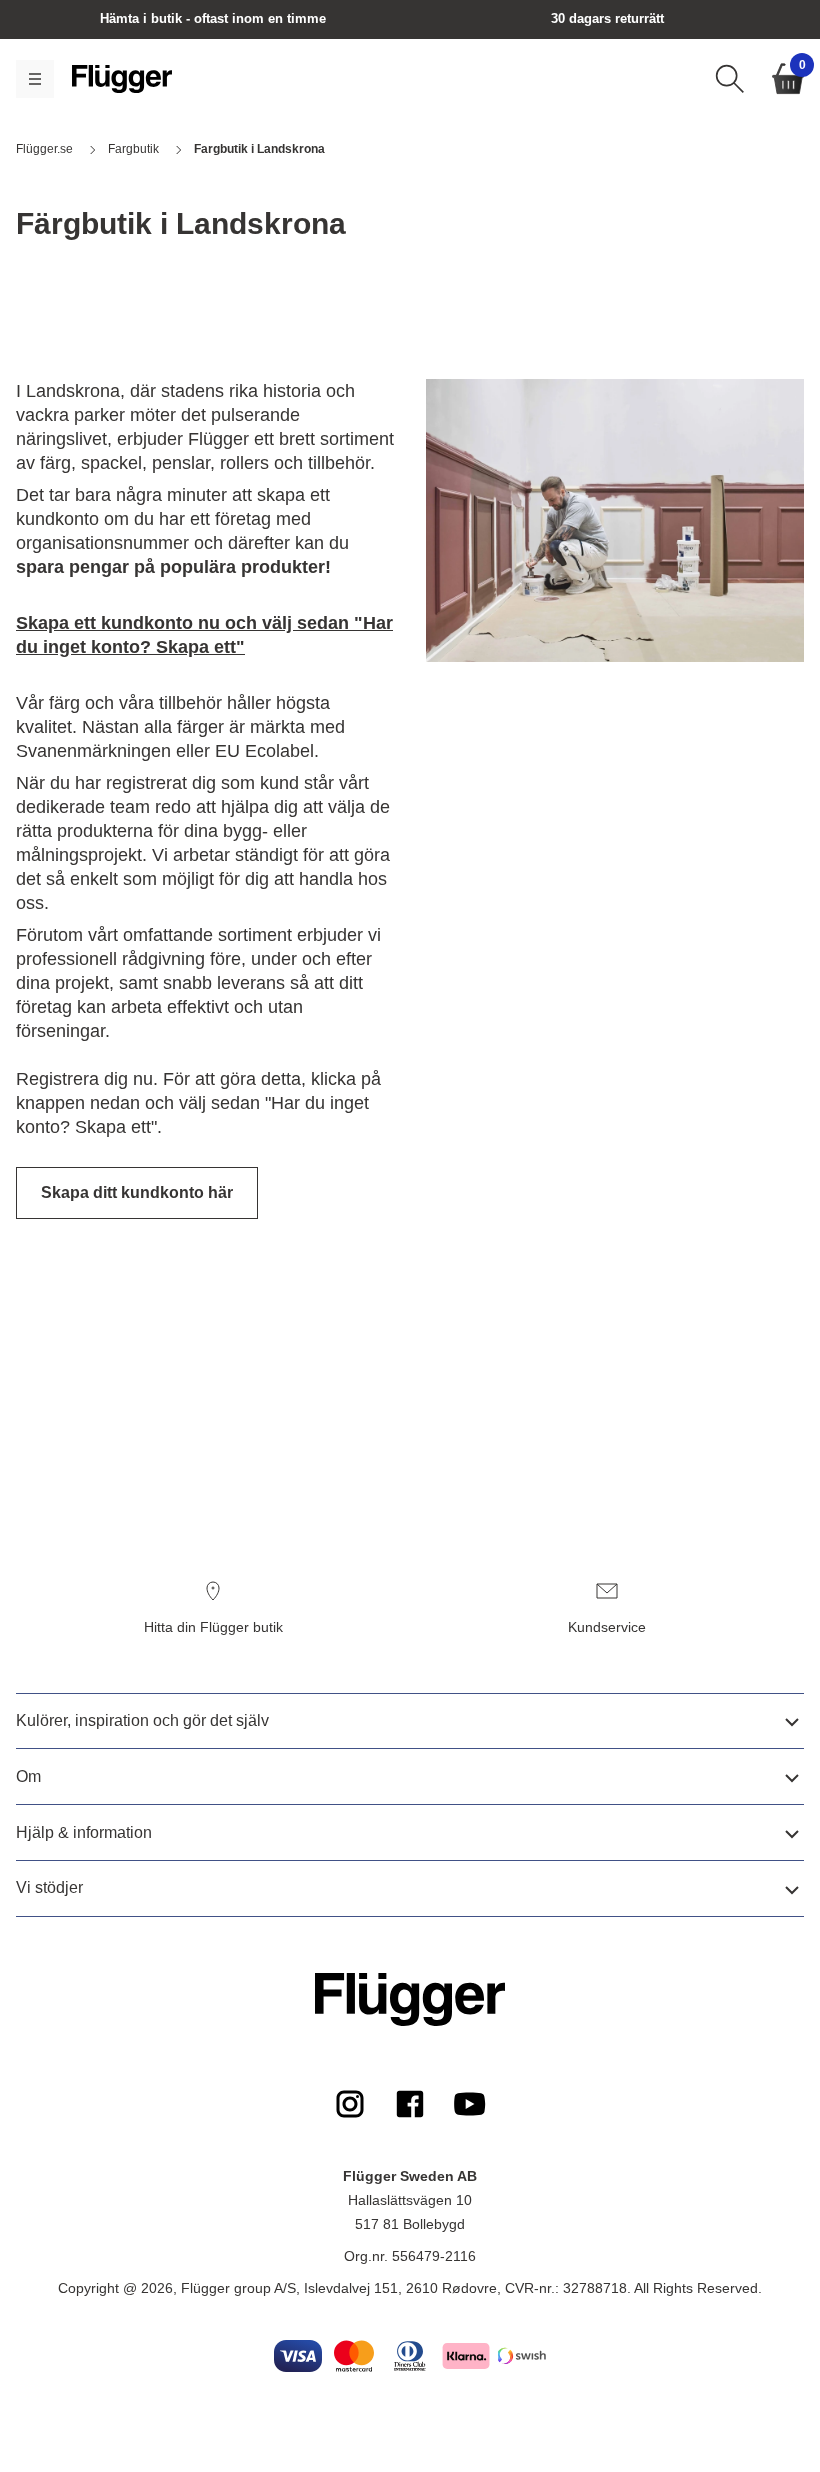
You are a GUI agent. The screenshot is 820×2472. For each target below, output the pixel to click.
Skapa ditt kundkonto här (137, 1192)
